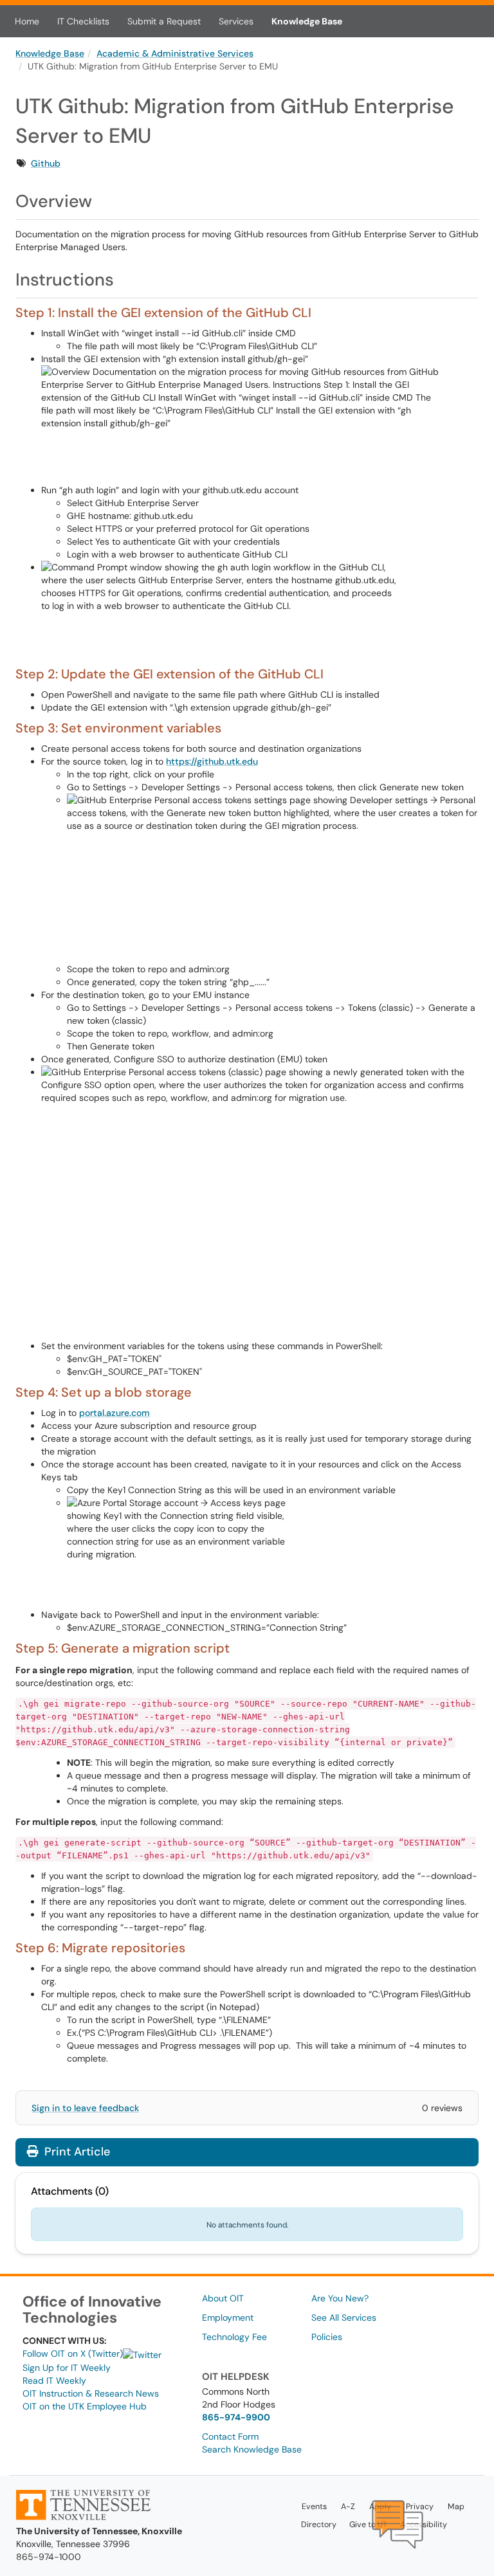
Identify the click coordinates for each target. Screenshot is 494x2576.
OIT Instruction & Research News (91, 2393)
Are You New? (340, 2298)
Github (46, 163)
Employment (228, 2317)
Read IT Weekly (54, 2381)
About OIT (223, 2298)
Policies (327, 2337)
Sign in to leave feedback (85, 2108)
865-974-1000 (49, 2557)
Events (314, 2507)
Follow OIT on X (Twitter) (73, 2354)
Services (236, 21)
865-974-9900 (236, 2417)
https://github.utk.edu (212, 761)
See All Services (344, 2317)
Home (27, 21)
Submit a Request (164, 21)
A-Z (348, 2507)
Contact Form (230, 2436)
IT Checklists (83, 21)
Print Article (76, 2152)
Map (456, 2507)
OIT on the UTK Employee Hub (85, 2406)
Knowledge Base (307, 21)
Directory (319, 2525)
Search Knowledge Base (252, 2449)
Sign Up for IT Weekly (67, 2368)
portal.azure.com (114, 1413)
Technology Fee (234, 2337)
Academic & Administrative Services (175, 53)
